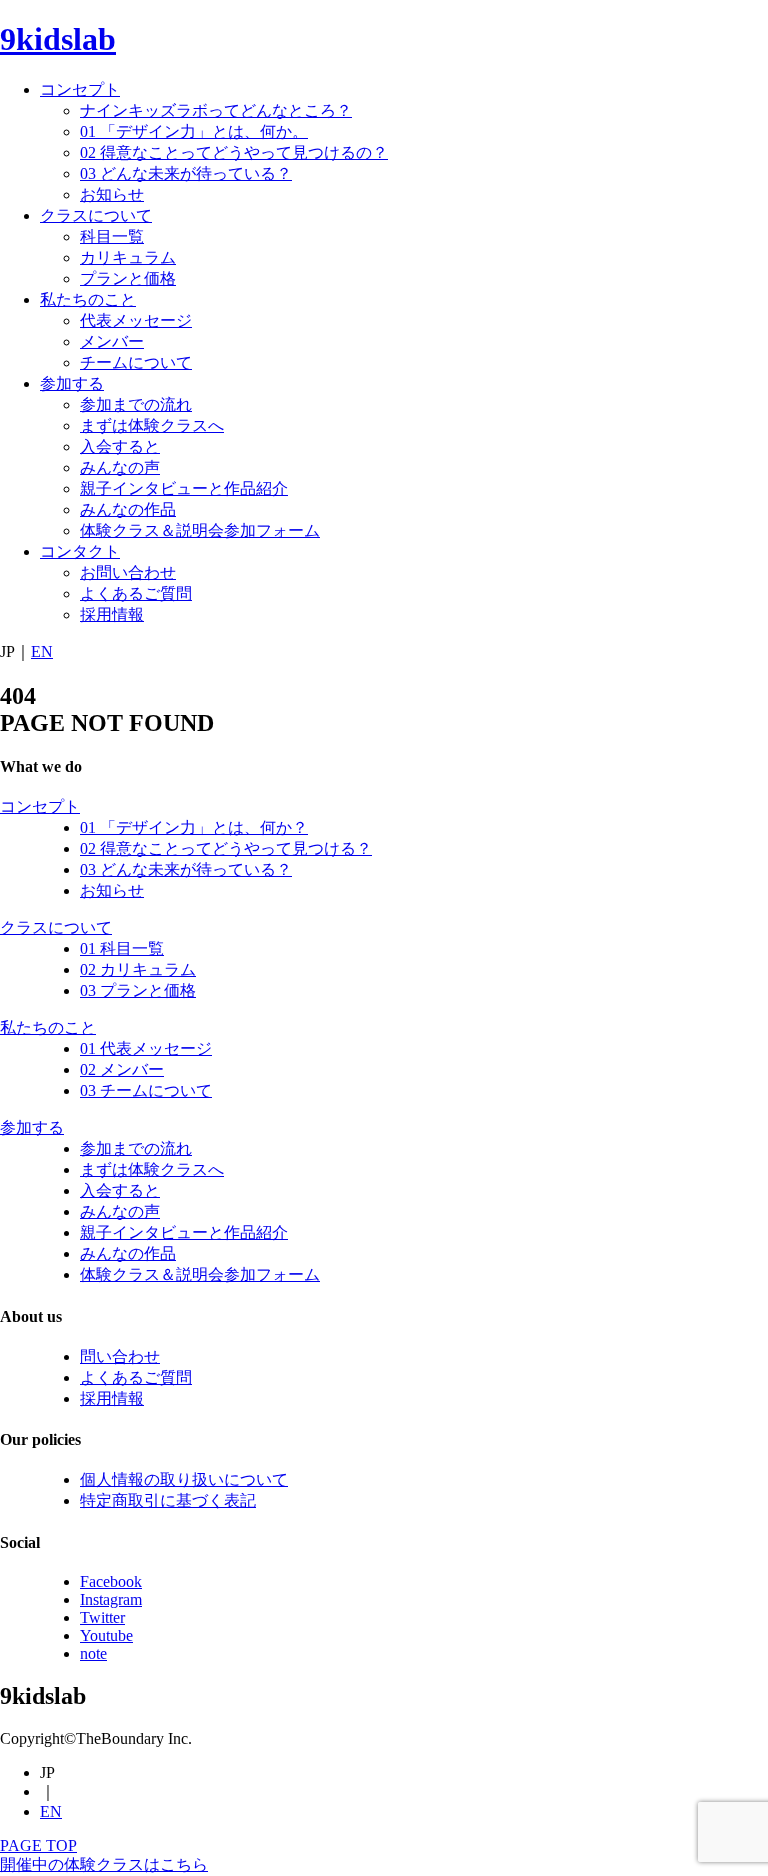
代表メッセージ (136, 320)
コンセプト (80, 89)
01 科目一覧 (122, 948)
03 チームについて (146, 1090)
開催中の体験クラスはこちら (104, 1864)
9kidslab (58, 39)
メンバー (112, 341)
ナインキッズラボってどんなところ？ (216, 110)
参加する (72, 383)
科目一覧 (112, 236)
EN (42, 651)
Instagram (111, 1599)
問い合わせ (120, 1356)
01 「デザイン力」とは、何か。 (194, 131)
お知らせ (112, 194)
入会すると (120, 446)
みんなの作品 (128, 509)
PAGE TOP (38, 1845)
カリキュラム (128, 257)
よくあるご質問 (136, 593)
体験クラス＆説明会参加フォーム (200, 530)
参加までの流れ (136, 404)
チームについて (136, 362)
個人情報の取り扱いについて (184, 1479)
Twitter (102, 1617)
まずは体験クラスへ (152, 425)
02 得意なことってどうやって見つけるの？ (234, 152)
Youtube (106, 1635)
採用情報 (112, 614)
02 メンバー (122, 1069)
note (93, 1653)
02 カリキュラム (138, 969)
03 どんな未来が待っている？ (186, 173)
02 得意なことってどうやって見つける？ (226, 848)
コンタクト (80, 551)
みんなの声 (120, 467)
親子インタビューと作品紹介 (184, 488)
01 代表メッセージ (146, 1048)
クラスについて (96, 215)
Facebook (111, 1581)
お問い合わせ (128, 572)
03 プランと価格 (138, 990)
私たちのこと (88, 299)
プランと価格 (128, 278)
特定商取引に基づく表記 (168, 1500)
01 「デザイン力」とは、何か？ (194, 827)
